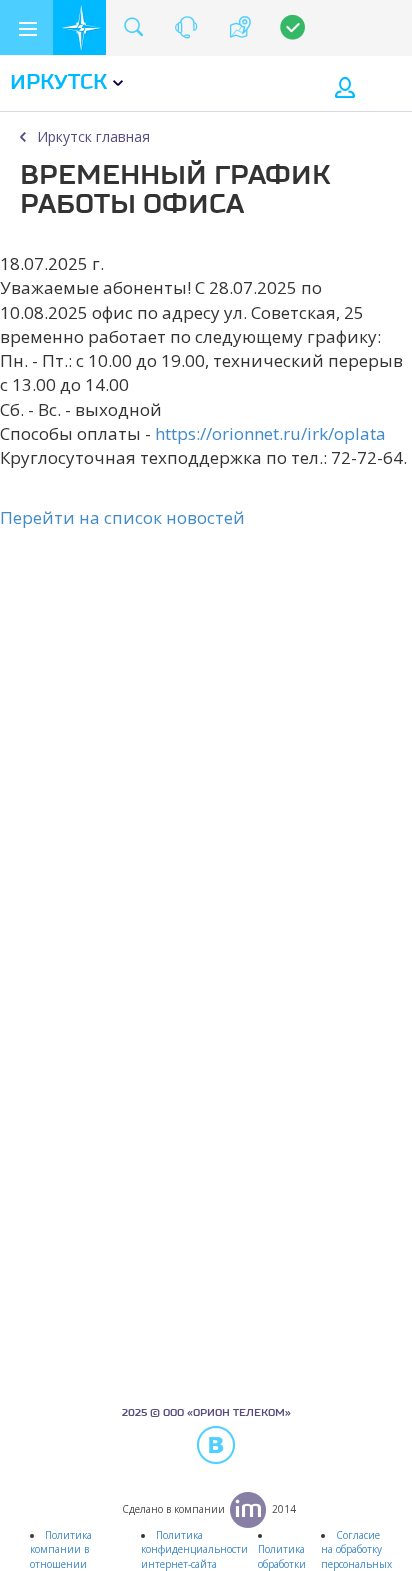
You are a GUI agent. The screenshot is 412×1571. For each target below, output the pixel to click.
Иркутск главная (93, 136)
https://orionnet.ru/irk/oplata (270, 433)
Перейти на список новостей (122, 517)
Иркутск (58, 83)
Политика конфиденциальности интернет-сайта (194, 1549)
